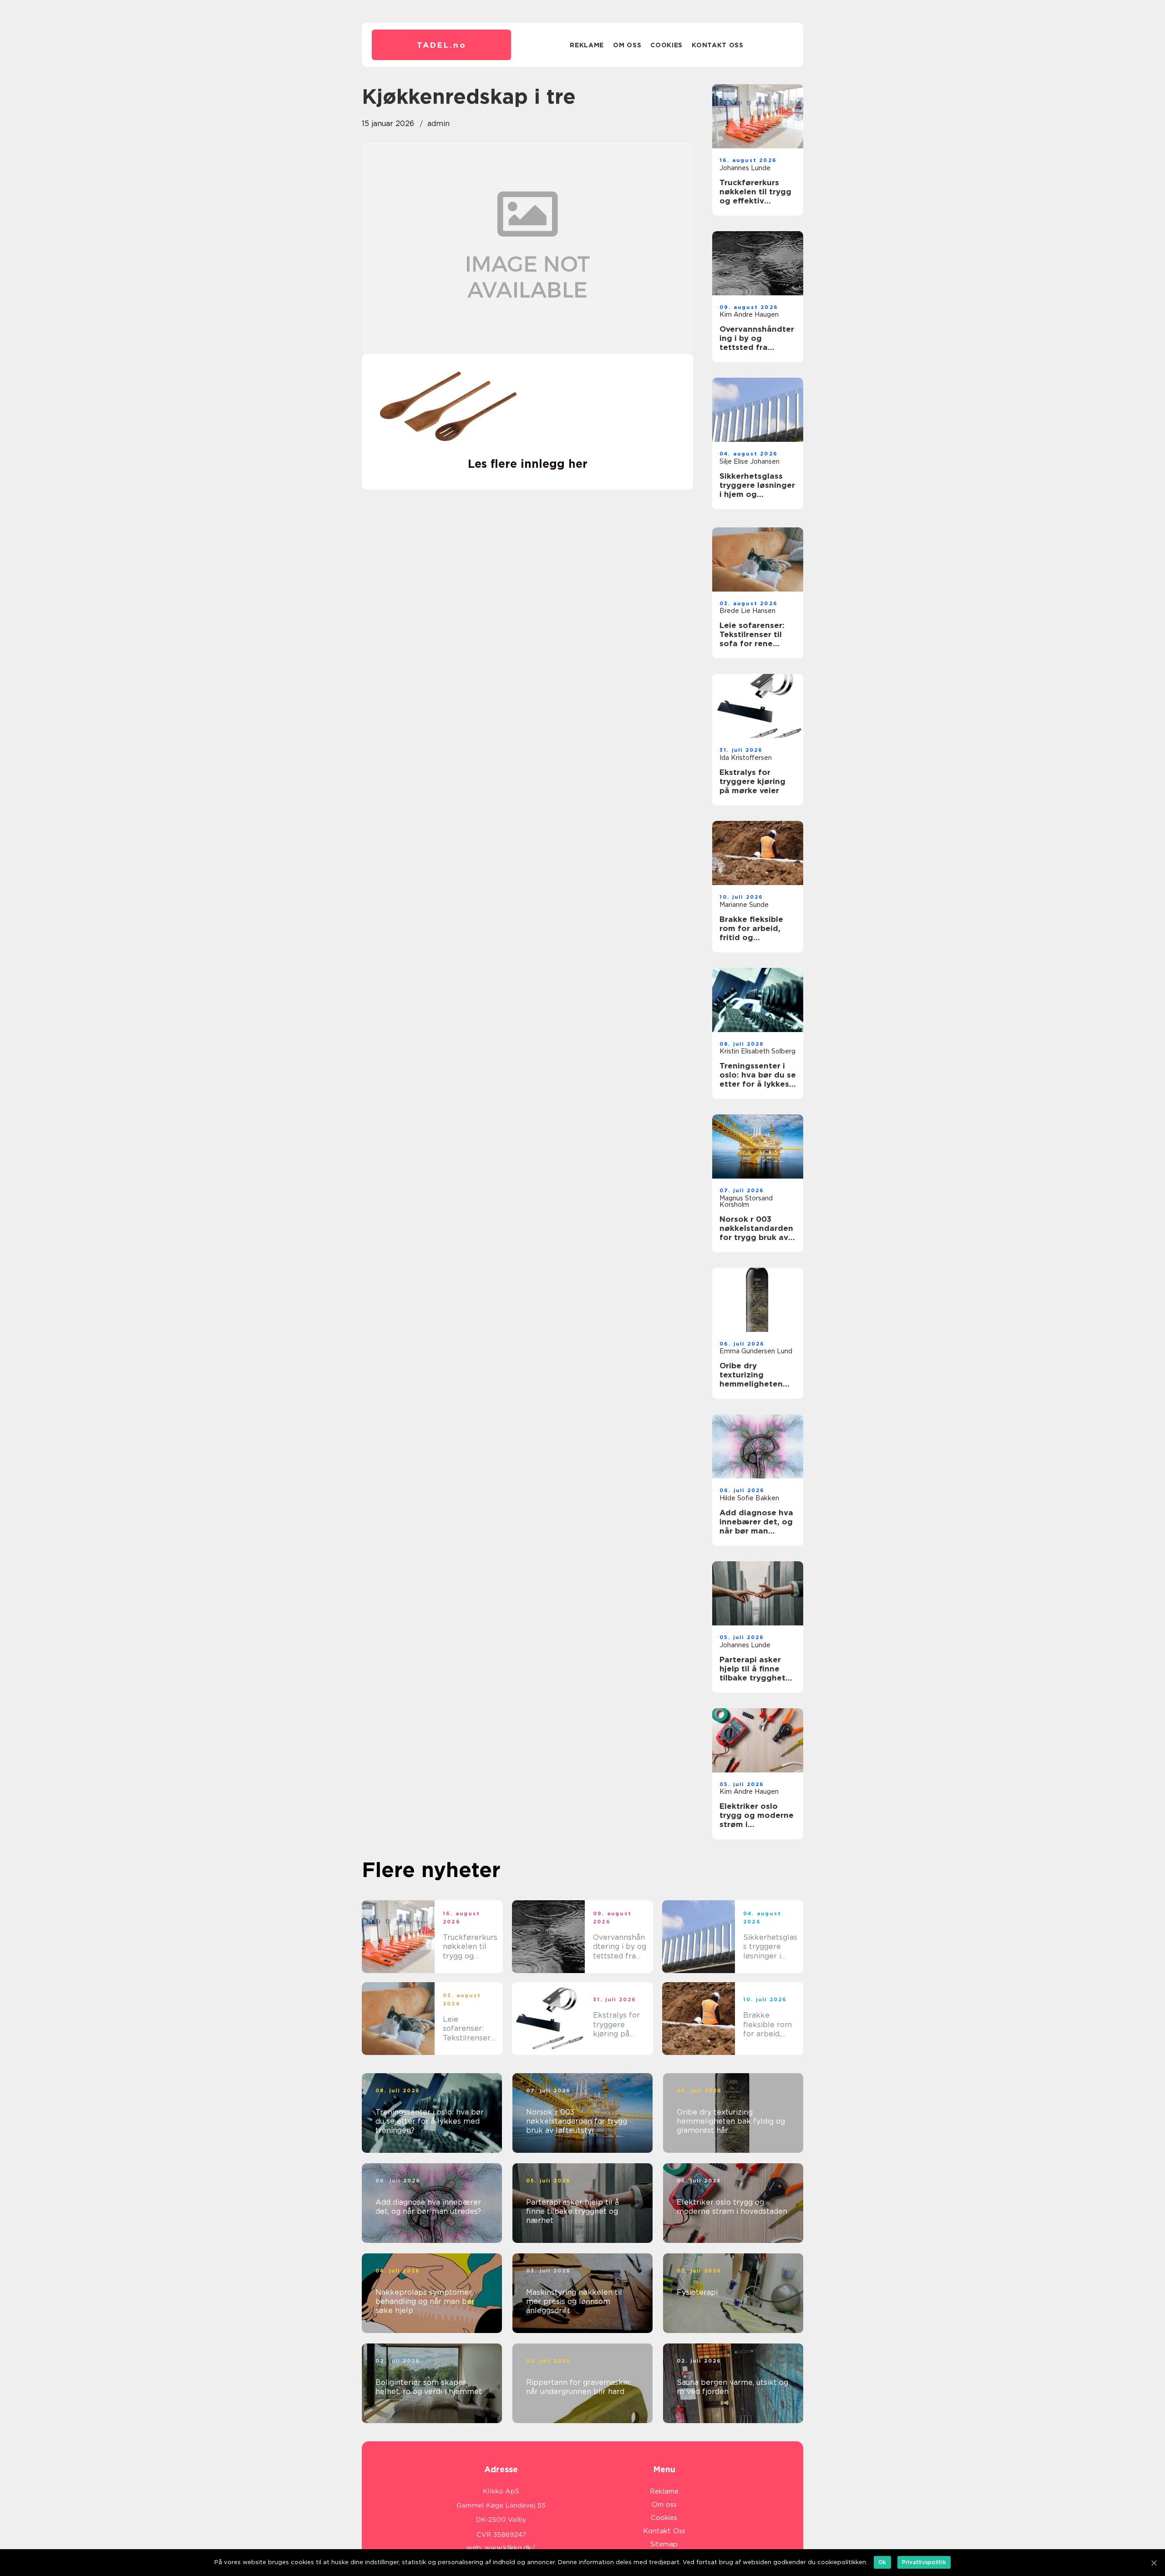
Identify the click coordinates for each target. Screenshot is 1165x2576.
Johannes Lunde (745, 168)
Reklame (587, 45)
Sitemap (664, 2544)
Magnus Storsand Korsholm (746, 1201)
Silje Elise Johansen (750, 461)
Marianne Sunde (744, 905)
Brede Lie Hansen (747, 611)
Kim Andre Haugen (749, 314)
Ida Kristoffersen (746, 758)
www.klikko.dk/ (510, 2548)
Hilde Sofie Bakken (749, 1498)
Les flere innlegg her (528, 464)
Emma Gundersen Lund (756, 1351)
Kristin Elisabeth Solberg (757, 1051)
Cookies (666, 45)
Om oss (627, 45)
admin (438, 124)
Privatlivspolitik (924, 2562)
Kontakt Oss (718, 45)
